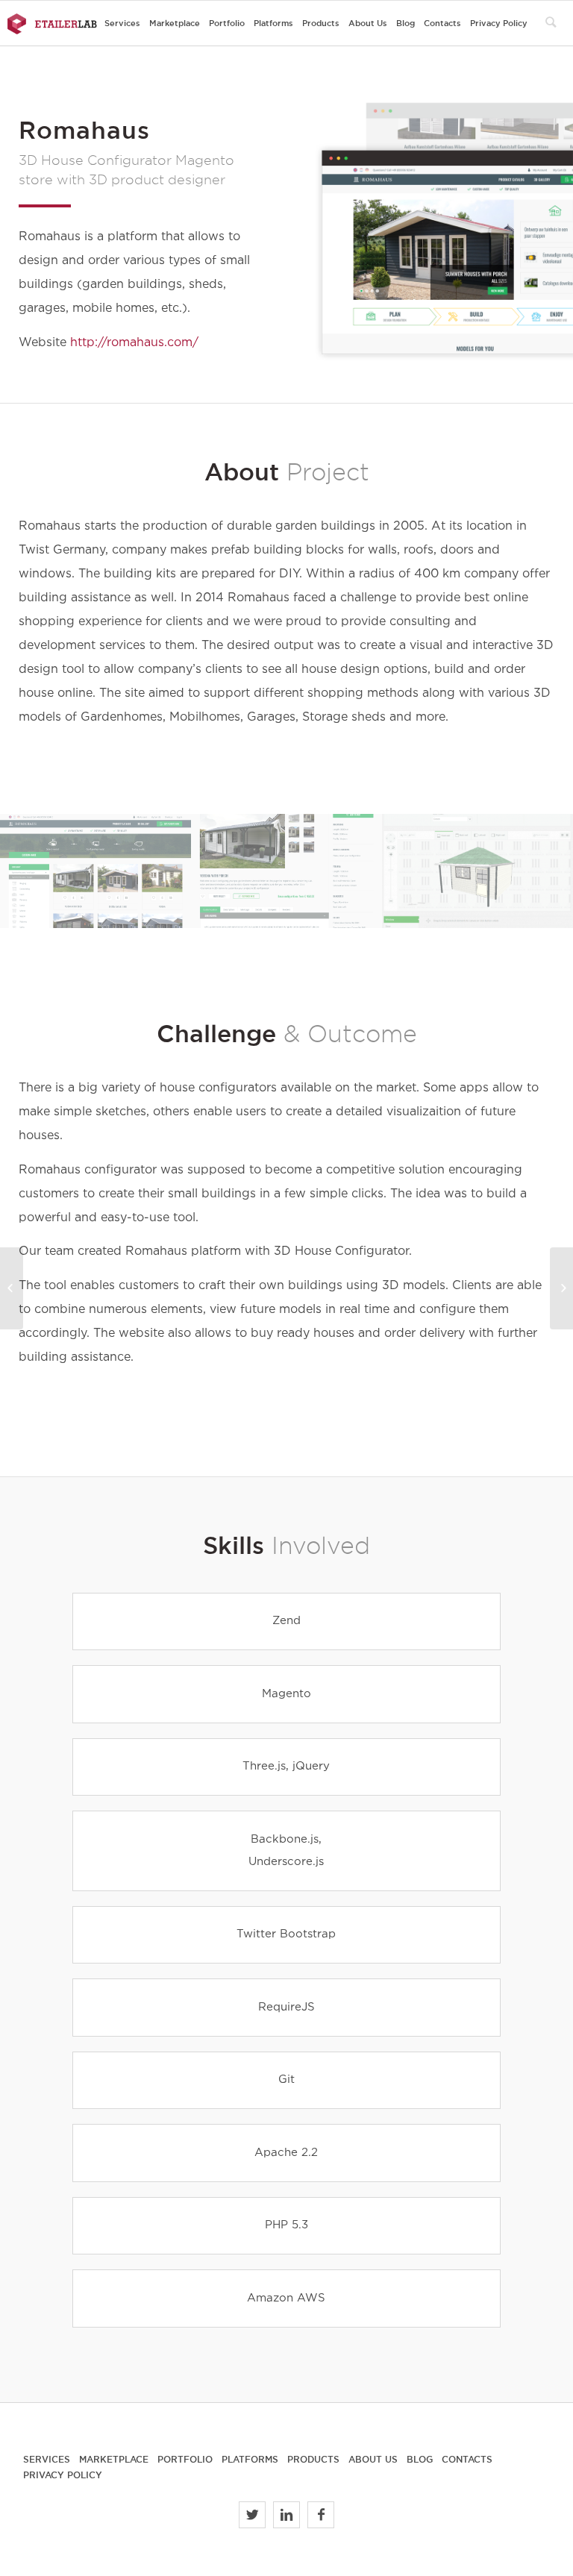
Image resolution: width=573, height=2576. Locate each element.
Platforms (250, 2459)
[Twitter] (252, 2515)
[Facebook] (321, 2515)
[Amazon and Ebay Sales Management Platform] (561, 1288)
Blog (420, 2459)
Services (47, 2459)
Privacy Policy (63, 2475)
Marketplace (114, 2459)
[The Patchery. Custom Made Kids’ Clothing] (12, 1288)
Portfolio (185, 2459)
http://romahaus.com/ (134, 343)
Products (313, 2459)
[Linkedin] (286, 2515)
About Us (373, 2459)
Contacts (467, 2459)
